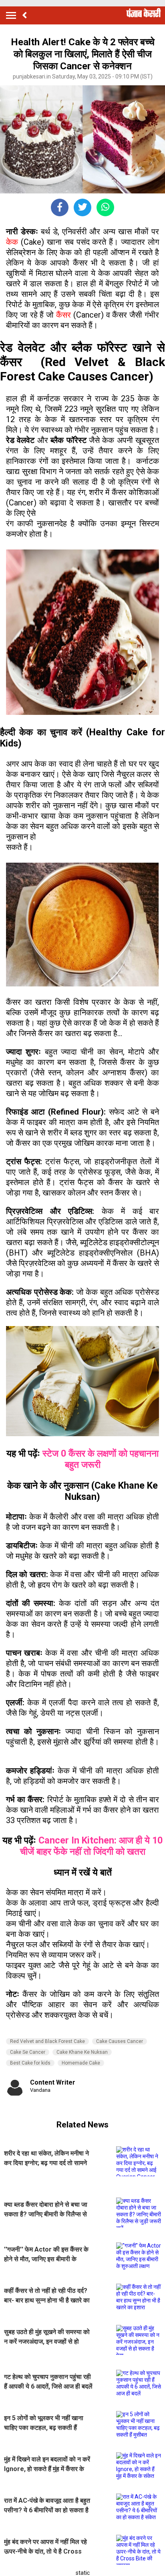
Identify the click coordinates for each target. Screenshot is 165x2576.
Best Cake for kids (30, 2063)
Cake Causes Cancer (120, 2041)
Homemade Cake (81, 2063)
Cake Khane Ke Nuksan (82, 2052)
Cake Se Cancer (28, 2052)
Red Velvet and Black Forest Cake (47, 2041)
